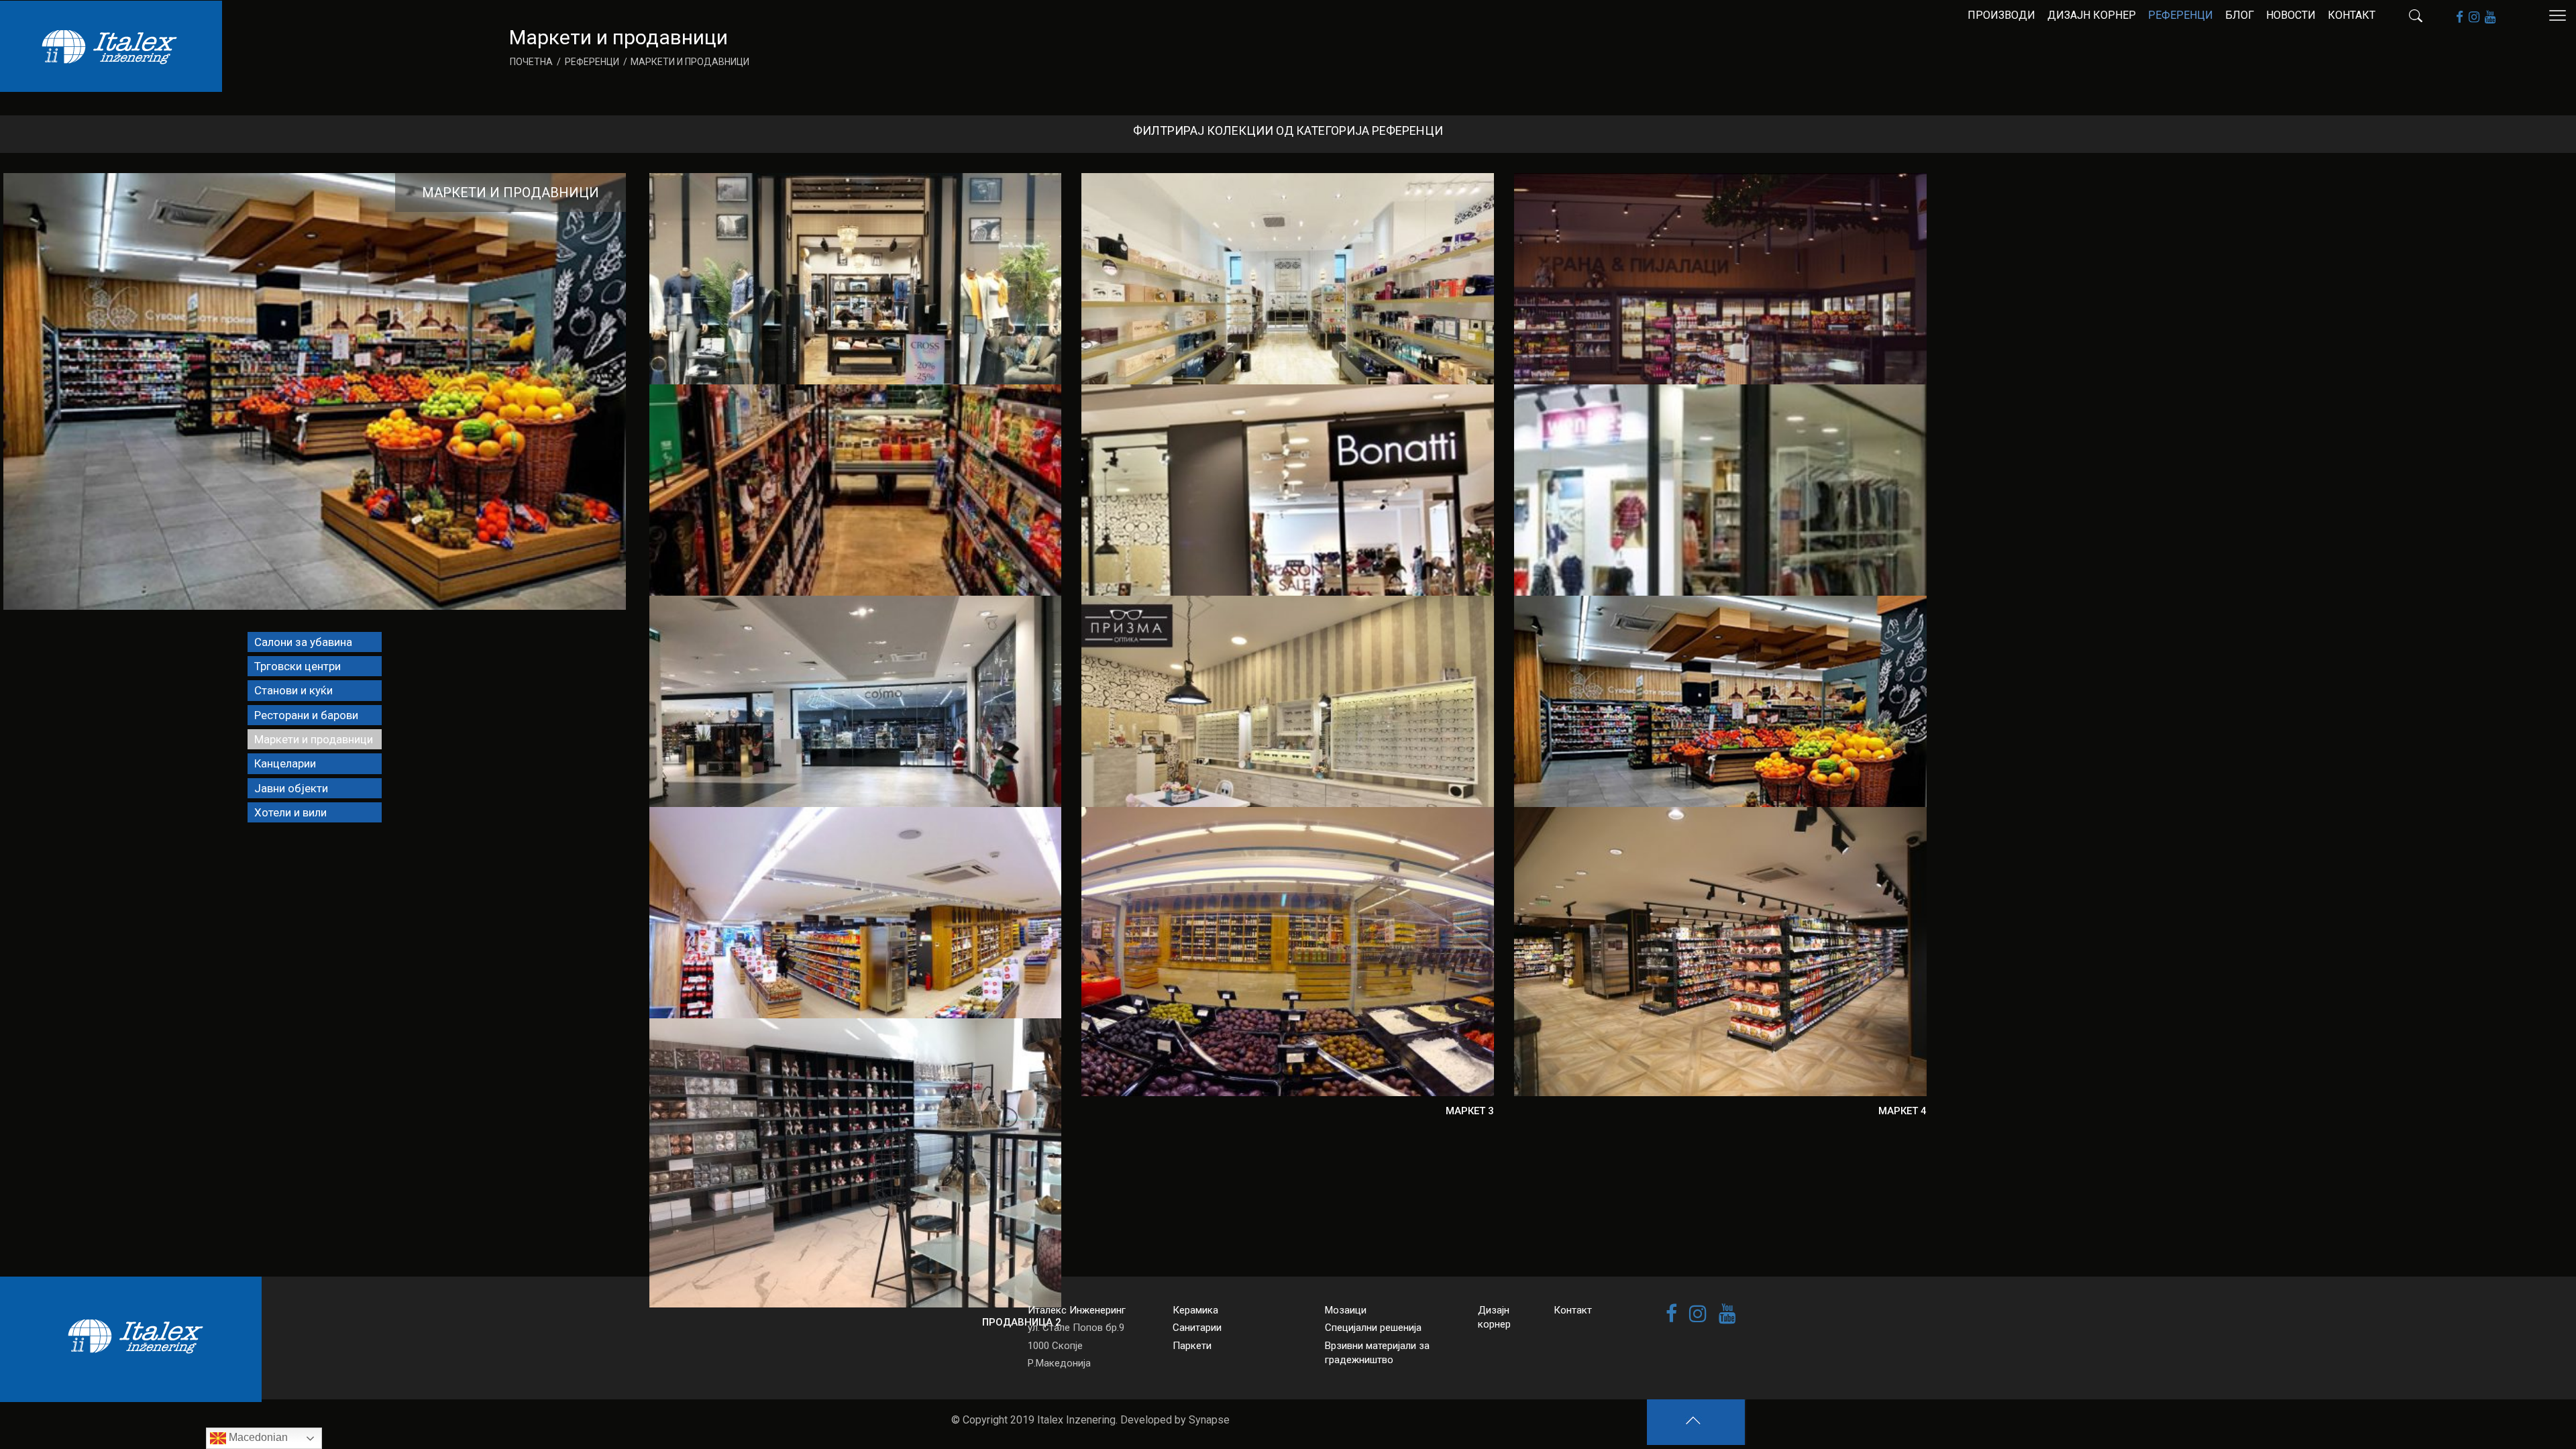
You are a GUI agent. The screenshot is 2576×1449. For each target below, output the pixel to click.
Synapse (1209, 1420)
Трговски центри (298, 666)
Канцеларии (285, 763)
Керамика (1195, 1310)
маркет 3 (1470, 1111)
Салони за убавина (303, 642)
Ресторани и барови (306, 715)
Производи (2001, 15)
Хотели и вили (290, 812)
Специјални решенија (1373, 1328)
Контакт (2352, 15)
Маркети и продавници (511, 193)
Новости (2291, 15)
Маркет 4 (1902, 1111)
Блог (2240, 15)
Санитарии (1197, 1328)
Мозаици (1346, 1310)
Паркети (1192, 1346)
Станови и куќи (293, 690)
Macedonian (257, 1437)
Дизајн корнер (2092, 15)
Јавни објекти (291, 788)
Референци (2181, 15)
